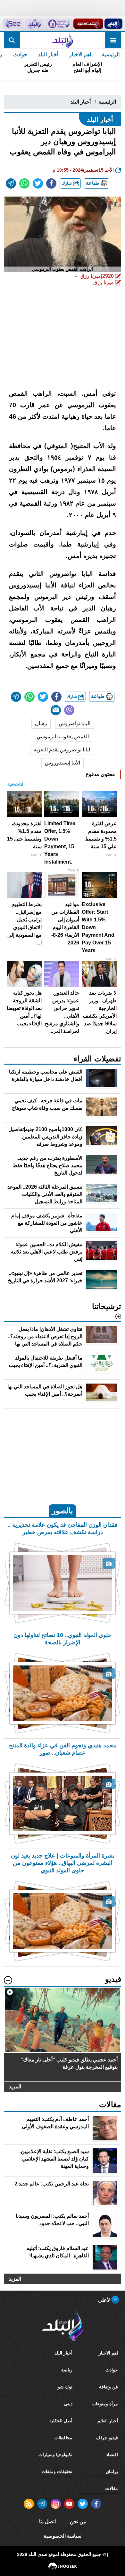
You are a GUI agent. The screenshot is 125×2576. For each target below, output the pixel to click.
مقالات (112, 2488)
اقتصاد (112, 2455)
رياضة (67, 2370)
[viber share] (69, 710)
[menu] (113, 40)
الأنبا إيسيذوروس (63, 763)
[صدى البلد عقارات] (34, 24)
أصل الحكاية (61, 2421)
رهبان (41, 723)
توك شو (65, 2387)
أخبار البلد (48, 54)
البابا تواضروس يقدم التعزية (63, 750)
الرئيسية (111, 54)
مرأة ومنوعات (105, 2404)
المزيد (15, 2087)
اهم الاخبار (80, 54)
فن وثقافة (108, 2387)
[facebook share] (51, 183)
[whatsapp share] (24, 183)
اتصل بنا (47, 2522)
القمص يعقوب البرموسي (63, 737)
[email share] (11, 183)
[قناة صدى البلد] (113, 24)
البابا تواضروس (75, 723)
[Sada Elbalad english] (13, 24)
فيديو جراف (107, 2438)
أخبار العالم (108, 2421)
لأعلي (105, 2300)
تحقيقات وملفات (57, 2471)
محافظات (63, 2438)
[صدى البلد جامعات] (58, 24)
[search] (12, 40)
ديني (68, 2404)
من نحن (78, 2522)
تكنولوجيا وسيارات (55, 2455)
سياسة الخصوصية (63, 2536)
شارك (67, 183)
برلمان (112, 2471)
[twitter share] (38, 183)
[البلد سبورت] (88, 24)
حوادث (20, 54)
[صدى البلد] (62, 40)
